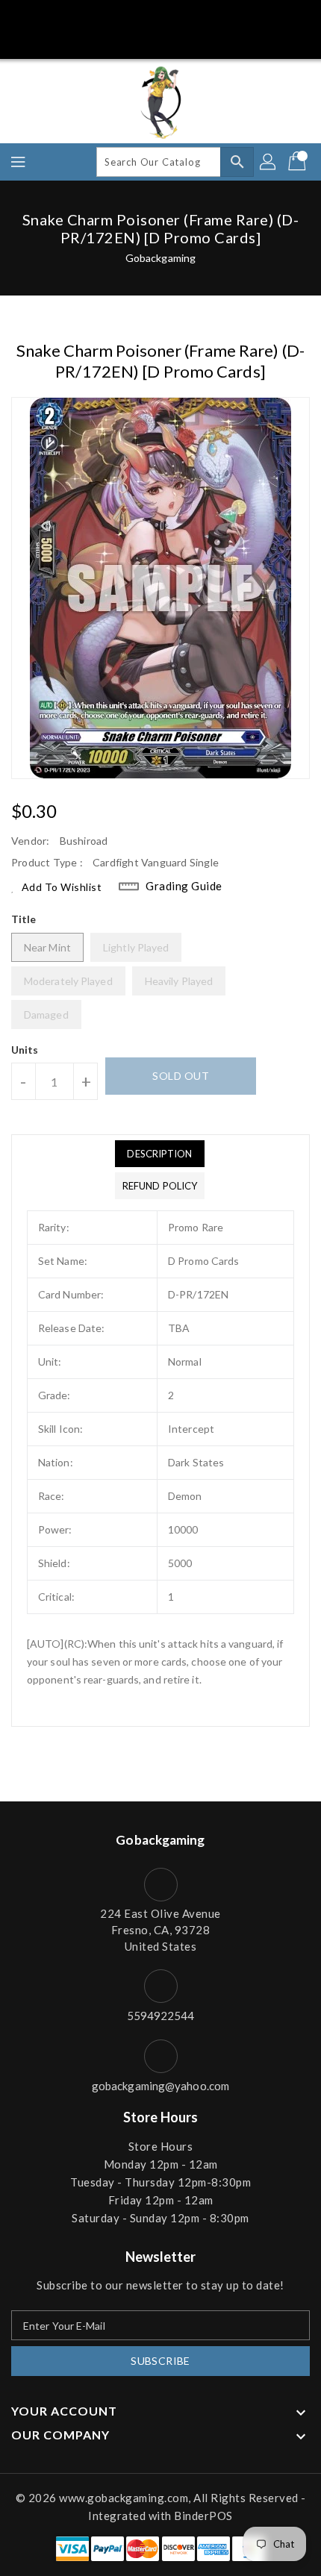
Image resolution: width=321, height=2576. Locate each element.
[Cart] (299, 162)
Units (25, 1050)
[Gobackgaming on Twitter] (119, 17)
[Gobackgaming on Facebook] (91, 17)
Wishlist (193, 40)
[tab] (160, 1154)
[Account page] (269, 162)
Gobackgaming (160, 258)
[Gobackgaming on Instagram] (175, 17)
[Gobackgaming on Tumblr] (202, 17)
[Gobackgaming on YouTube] (230, 17)
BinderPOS (203, 2516)
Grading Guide (184, 886)
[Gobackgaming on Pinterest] (146, 17)
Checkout (133, 40)
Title (24, 919)
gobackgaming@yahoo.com (160, 2086)
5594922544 (161, 2016)
